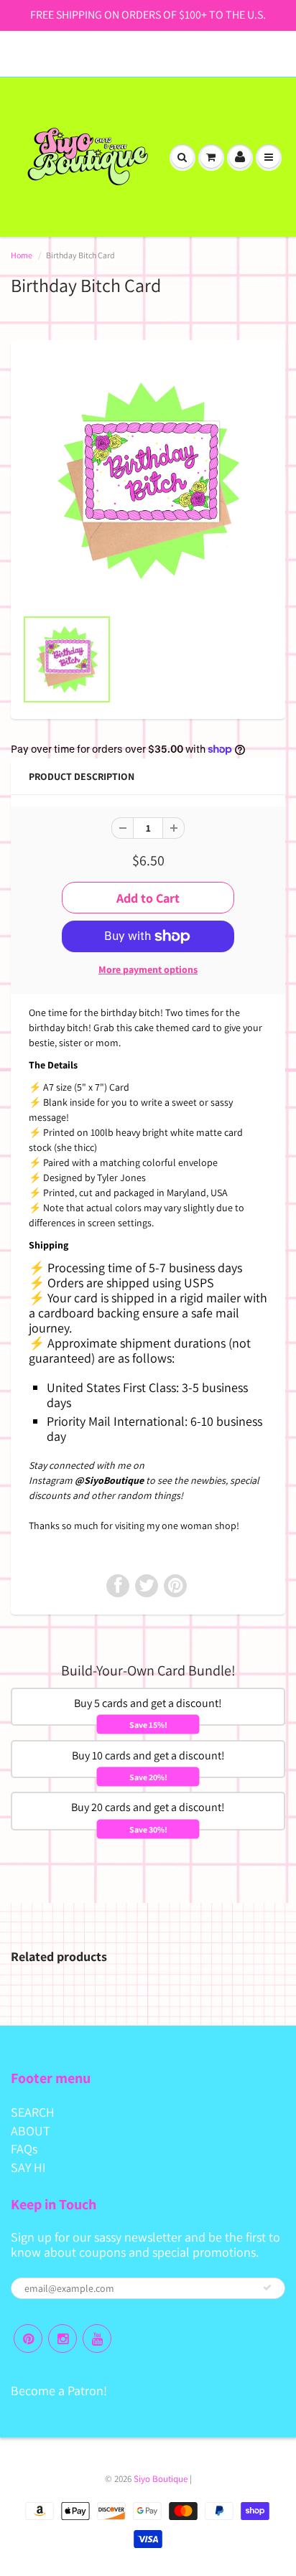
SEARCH (33, 2112)
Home (22, 255)
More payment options (148, 969)
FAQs (24, 2149)
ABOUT (31, 2131)
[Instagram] (63, 2338)
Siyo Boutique (161, 2479)
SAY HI (28, 2167)
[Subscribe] (267, 2288)
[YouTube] (97, 2338)
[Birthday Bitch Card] (148, 481)
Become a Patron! (59, 2391)
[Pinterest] (28, 2338)
